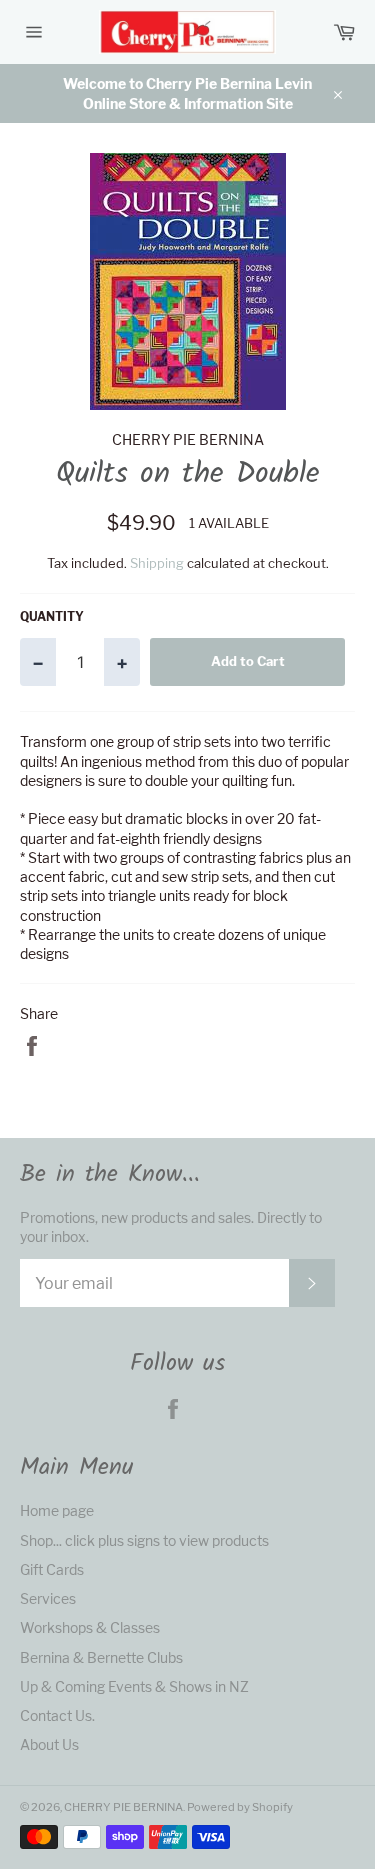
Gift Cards (52, 1569)
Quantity (52, 616)
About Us (49, 1744)
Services (48, 1598)
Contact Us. (57, 1715)
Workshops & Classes (90, 1627)
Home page (57, 1510)
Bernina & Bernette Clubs (101, 1657)
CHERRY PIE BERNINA (123, 1807)
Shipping (157, 563)
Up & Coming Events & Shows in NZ (134, 1686)
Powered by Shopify (240, 1807)
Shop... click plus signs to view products (144, 1540)
